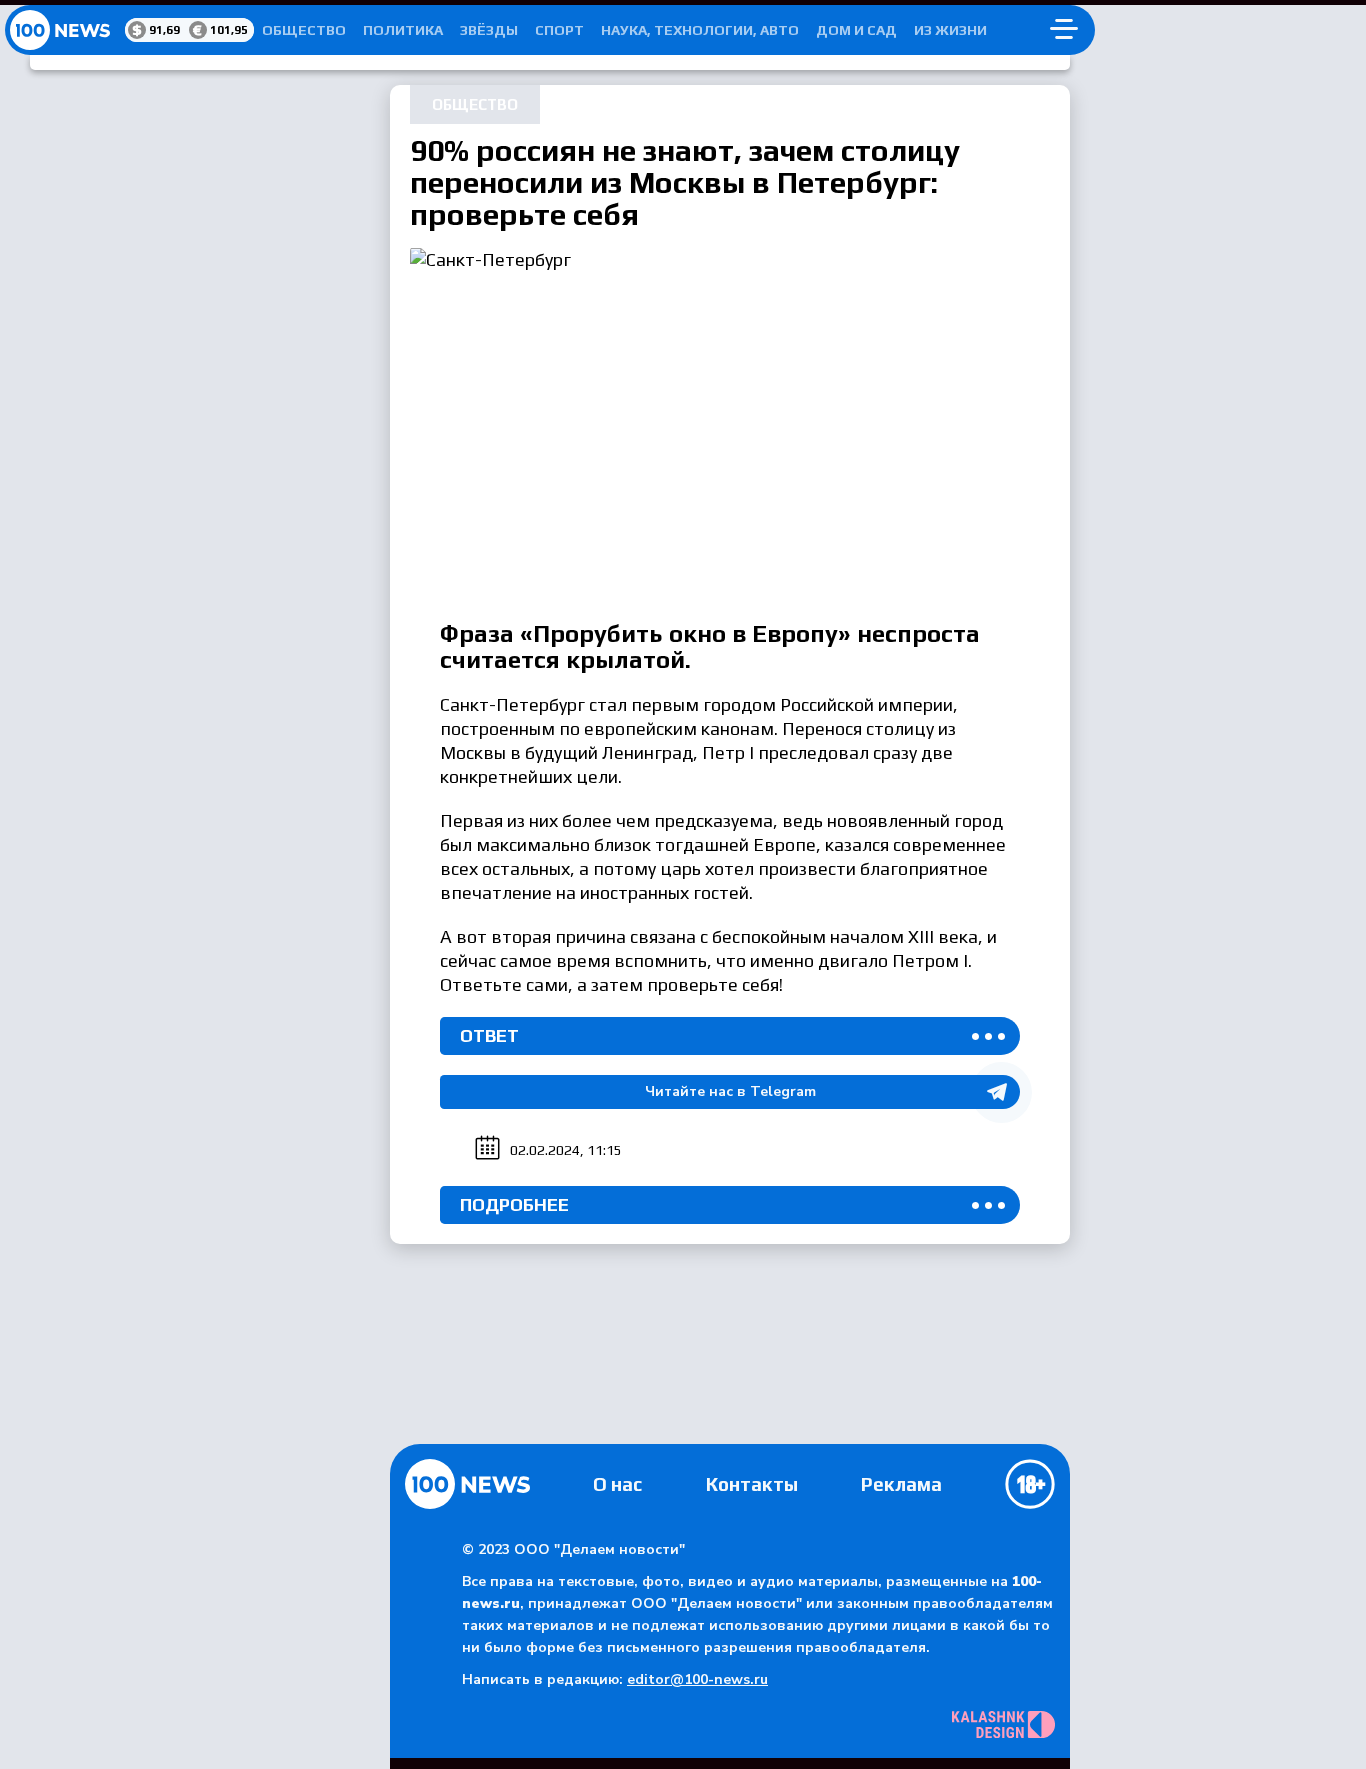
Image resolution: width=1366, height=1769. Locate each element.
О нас (617, 1484)
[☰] (1064, 30)
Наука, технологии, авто (700, 30)
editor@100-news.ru (697, 1679)
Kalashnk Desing (1003, 1724)
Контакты (752, 1484)
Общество (304, 30)
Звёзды (489, 30)
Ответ (489, 1035)
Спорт (559, 30)
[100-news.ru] (65, 30)
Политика (403, 30)
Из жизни (950, 30)
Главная (467, 1484)
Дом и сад (856, 30)
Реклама (901, 1484)
